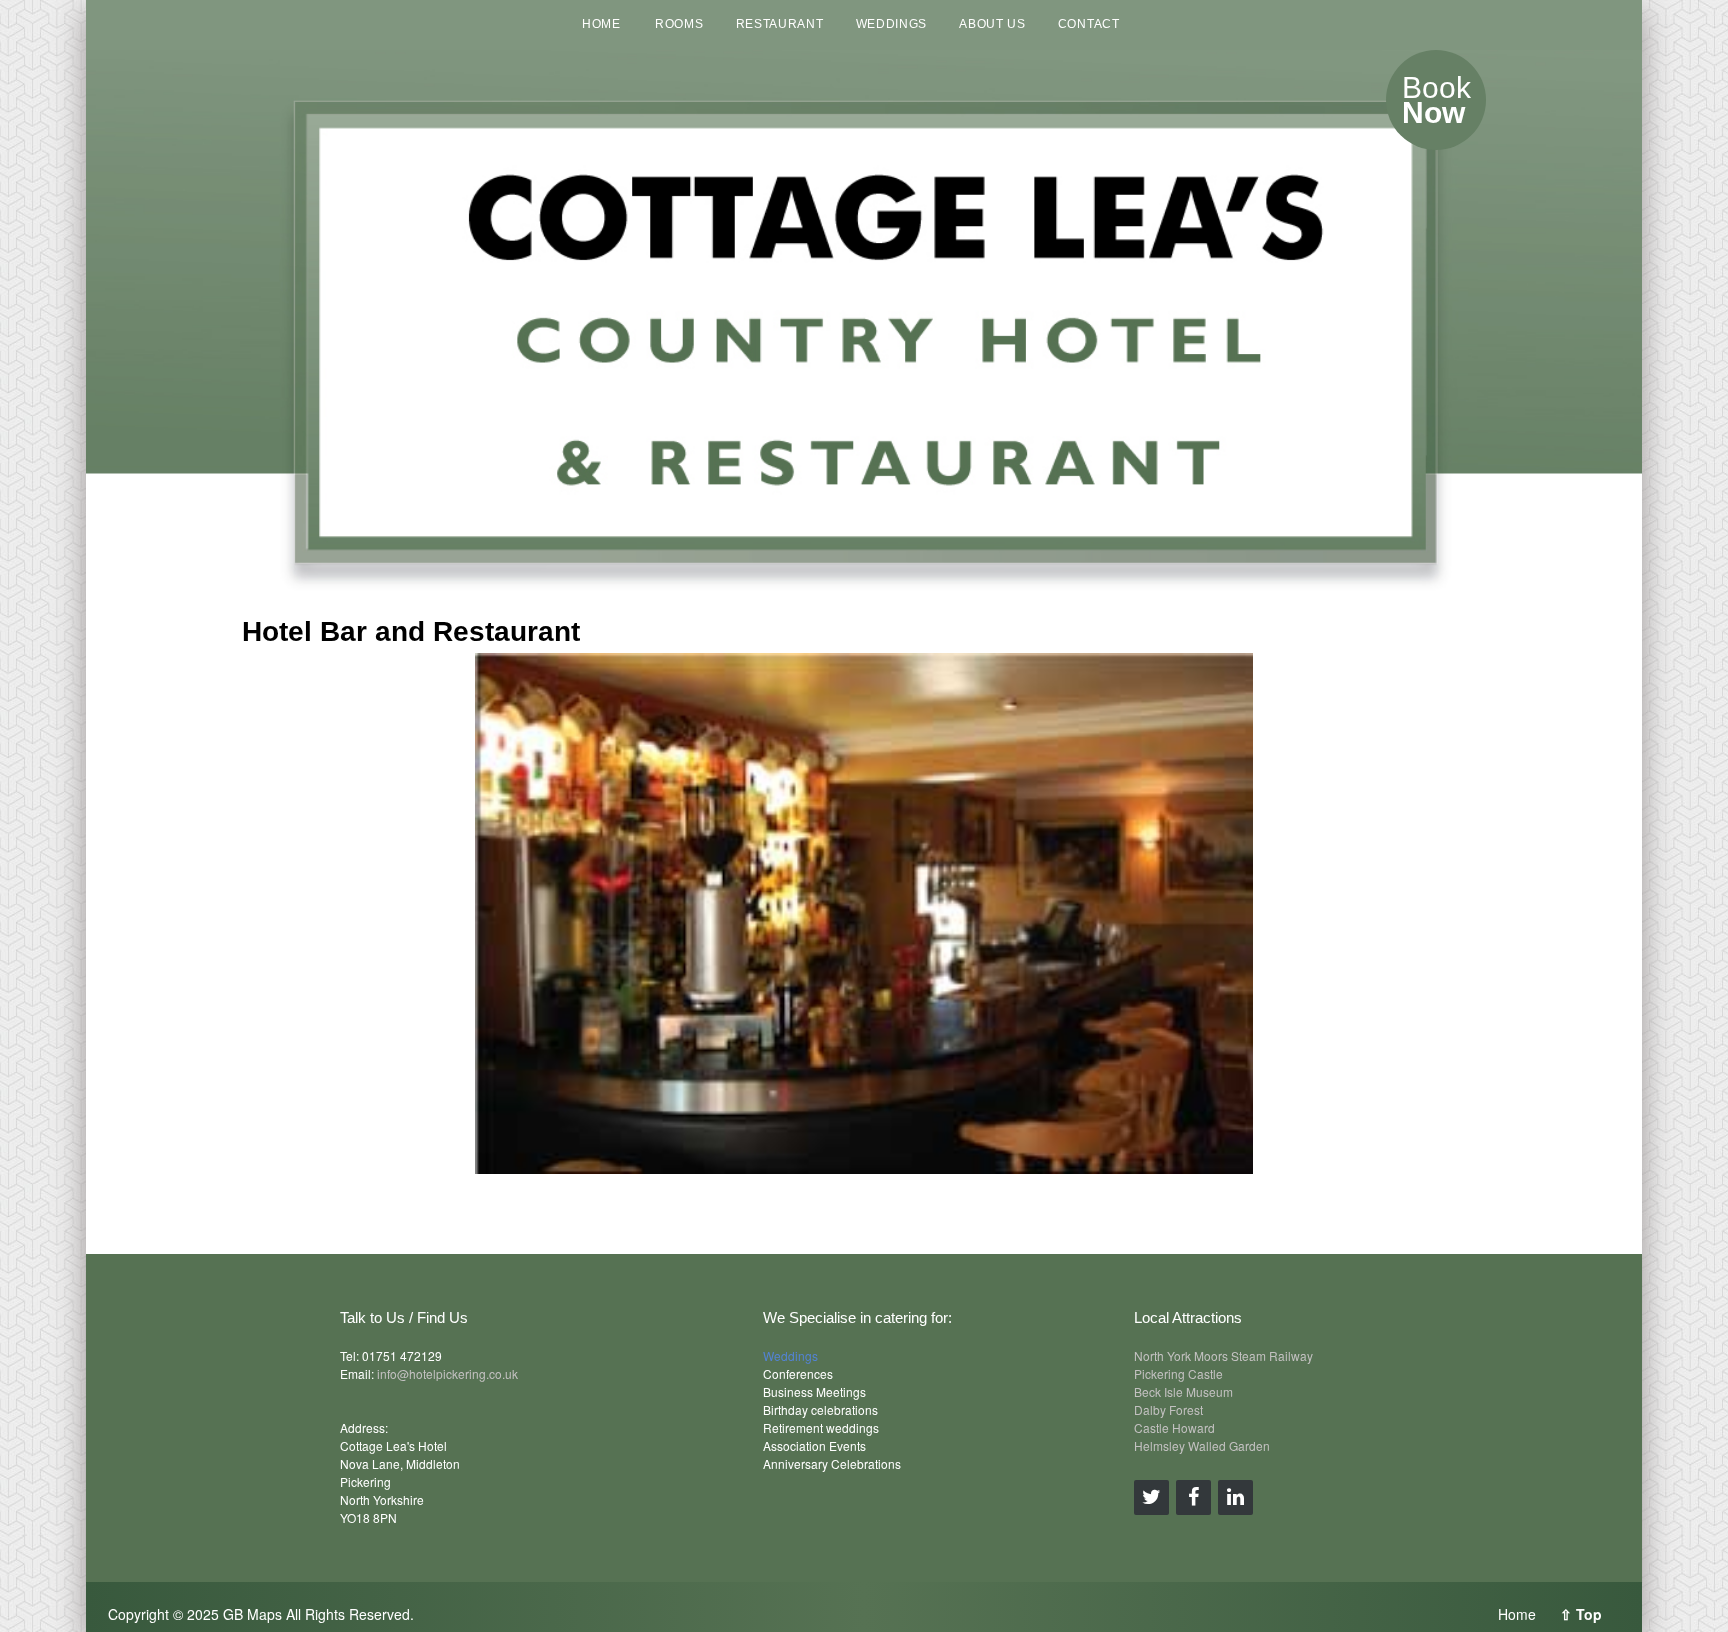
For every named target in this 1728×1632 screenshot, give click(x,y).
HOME (601, 24)
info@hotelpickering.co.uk (447, 1373)
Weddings (790, 1355)
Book (1436, 100)
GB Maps (252, 1614)
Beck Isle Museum (1183, 1391)
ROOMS (679, 24)
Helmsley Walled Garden (1202, 1445)
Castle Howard (1174, 1427)
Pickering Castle (1178, 1373)
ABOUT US (992, 24)
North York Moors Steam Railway (1223, 1355)
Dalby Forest (1168, 1409)
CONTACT (1089, 24)
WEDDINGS (892, 24)
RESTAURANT (780, 24)
